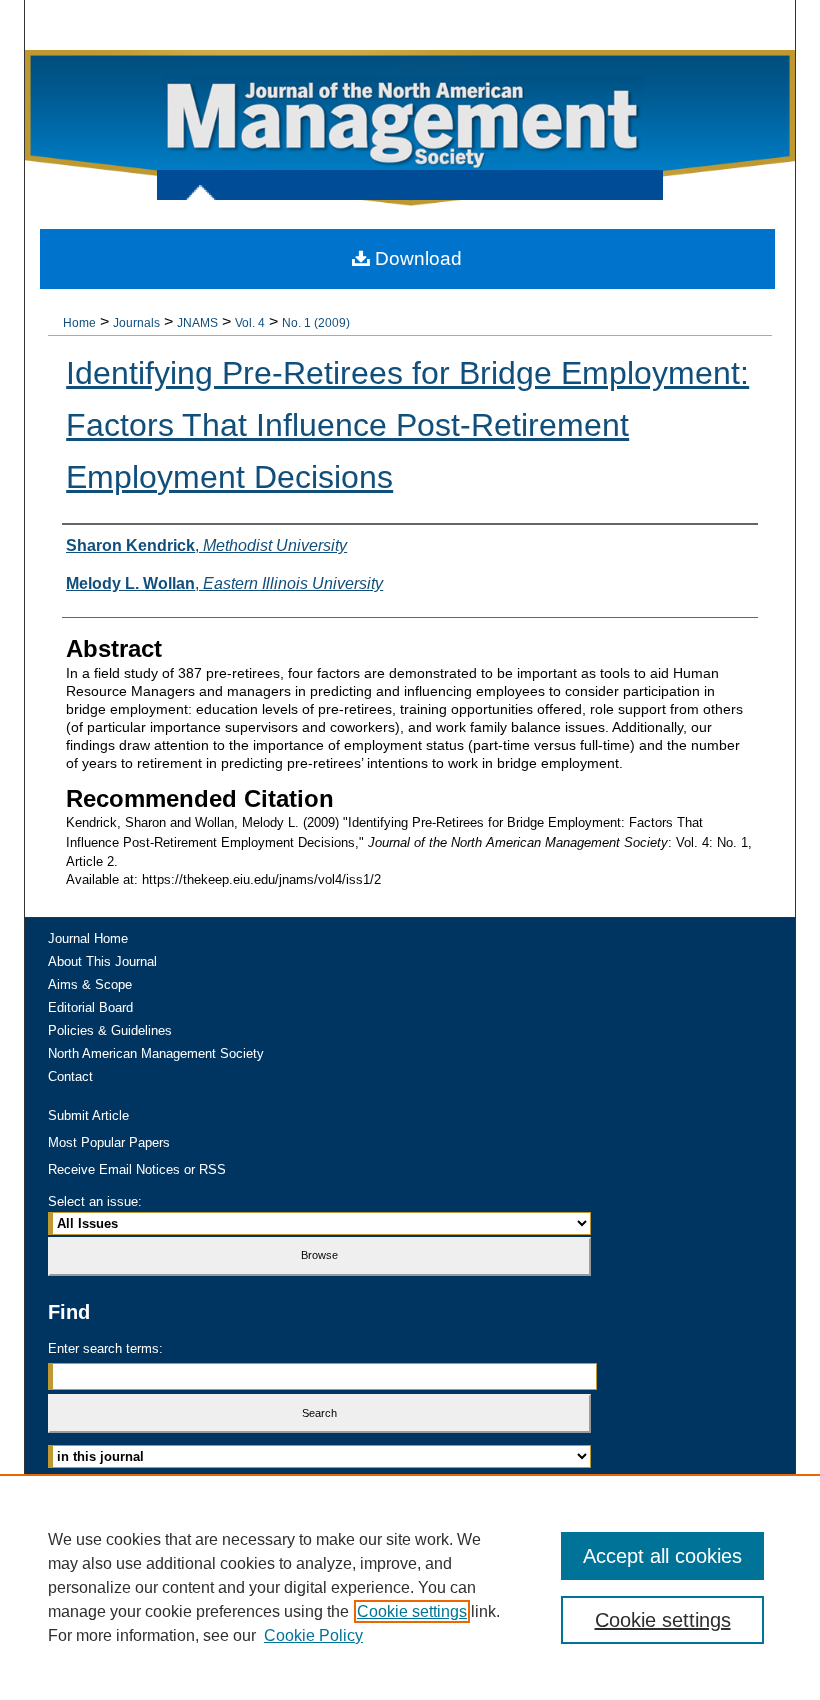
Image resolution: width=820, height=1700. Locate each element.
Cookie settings (412, 1611)
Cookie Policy (313, 1635)
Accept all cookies (662, 1556)
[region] (410, 1587)
